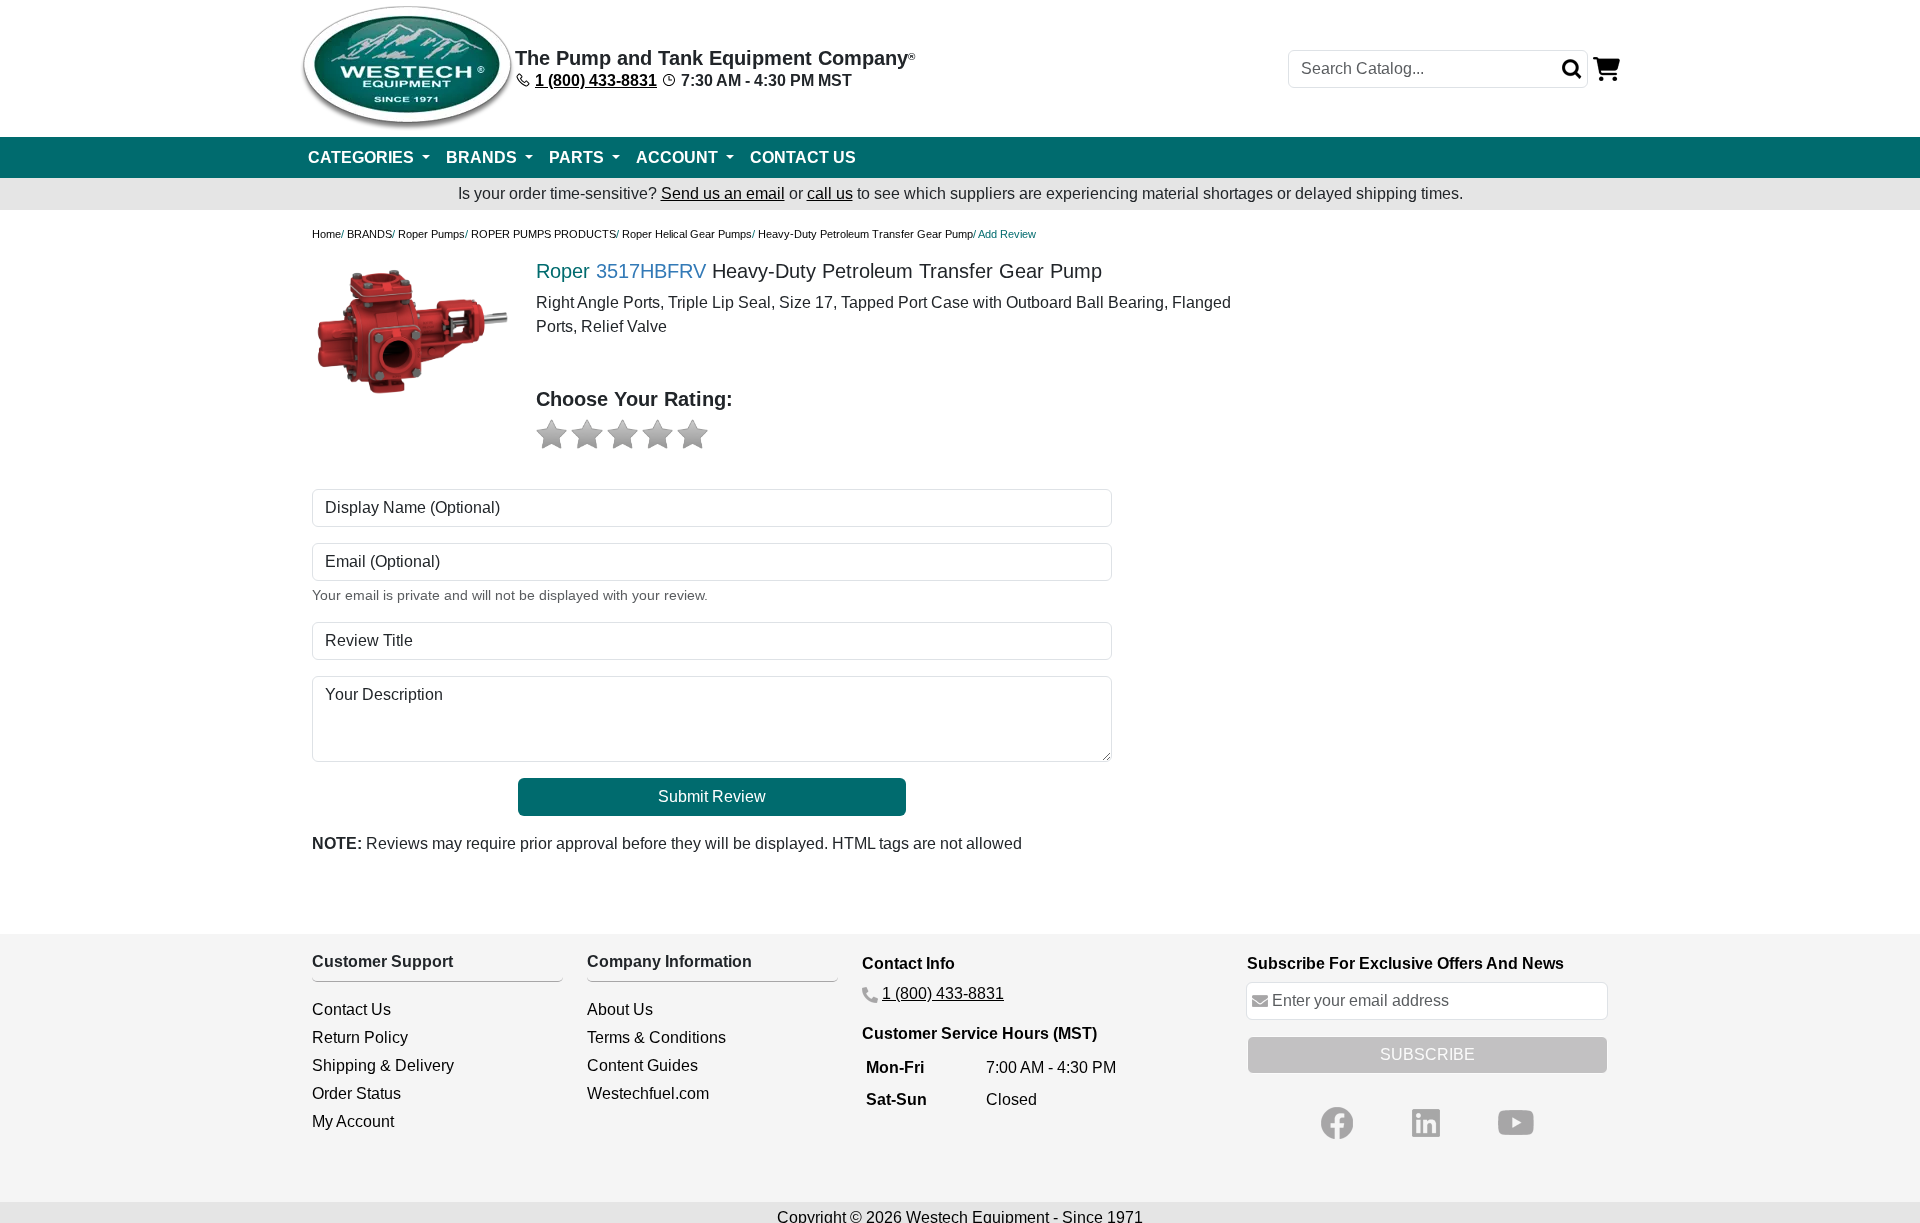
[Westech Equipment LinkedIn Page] (1426, 1123)
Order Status (356, 1093)
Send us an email (723, 193)
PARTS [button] (578, 157)
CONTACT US (803, 157)
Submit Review (712, 796)
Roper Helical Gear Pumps (687, 234)
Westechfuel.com (648, 1093)
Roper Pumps (431, 234)
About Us (620, 1009)
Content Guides (642, 1065)
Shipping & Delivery (383, 1065)
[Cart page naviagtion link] (1606, 67)
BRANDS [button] (483, 157)
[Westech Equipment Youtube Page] (1516, 1123)
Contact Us (351, 1009)
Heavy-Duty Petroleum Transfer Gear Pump (865, 234)
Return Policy (360, 1037)
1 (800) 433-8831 (596, 80)
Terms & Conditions (656, 1037)
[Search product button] (1572, 69)
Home (326, 234)
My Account (353, 1121)
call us (830, 193)
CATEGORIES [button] (363, 157)
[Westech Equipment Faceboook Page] (1337, 1123)
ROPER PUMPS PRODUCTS (543, 234)
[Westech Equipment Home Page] (407, 68)
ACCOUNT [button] (679, 157)
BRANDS (369, 234)
